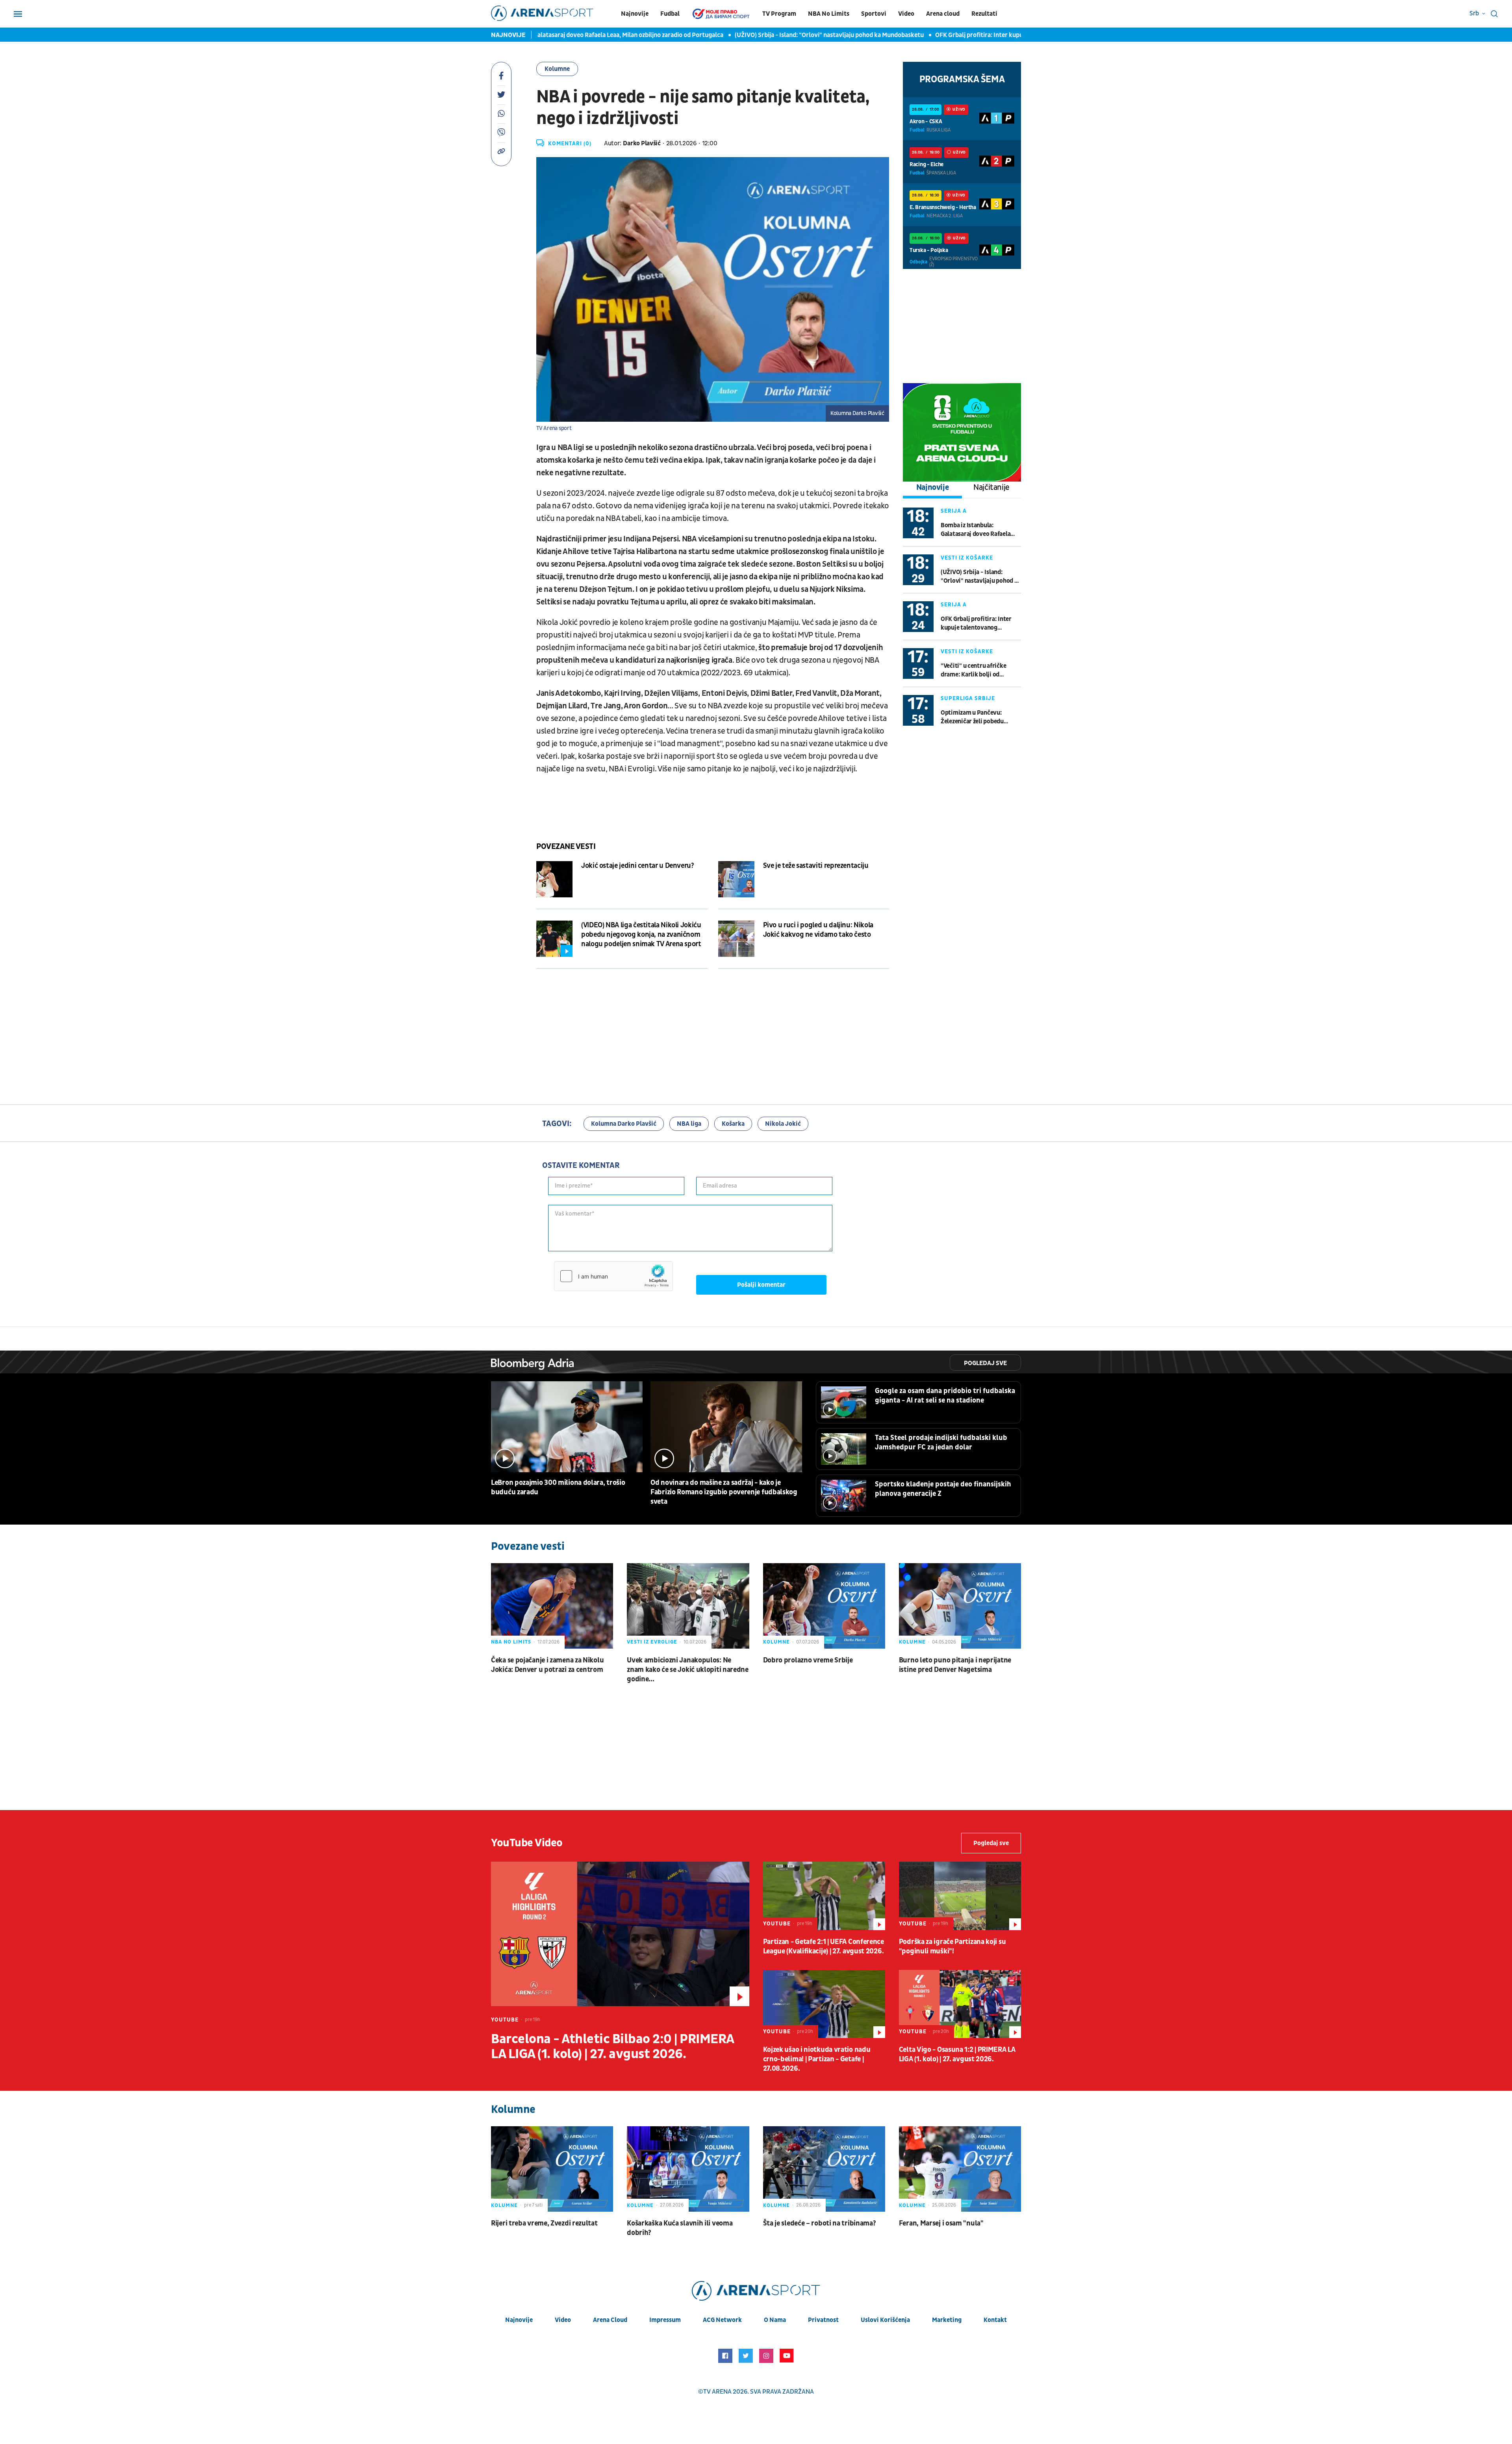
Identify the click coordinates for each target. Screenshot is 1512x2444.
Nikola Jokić (783, 1124)
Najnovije (635, 14)
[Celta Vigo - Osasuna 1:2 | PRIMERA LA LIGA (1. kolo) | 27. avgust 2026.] (960, 2004)
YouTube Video (527, 1843)
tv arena (717, 2392)
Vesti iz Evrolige (652, 1642)
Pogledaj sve (985, 1363)
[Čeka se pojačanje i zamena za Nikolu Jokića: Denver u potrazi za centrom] (552, 1606)
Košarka (733, 1124)
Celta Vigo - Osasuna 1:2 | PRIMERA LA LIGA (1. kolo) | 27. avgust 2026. (957, 2054)
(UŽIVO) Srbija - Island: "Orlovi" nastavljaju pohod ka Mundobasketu (734, 35)
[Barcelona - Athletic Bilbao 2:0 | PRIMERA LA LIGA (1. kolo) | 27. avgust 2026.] (620, 1934)
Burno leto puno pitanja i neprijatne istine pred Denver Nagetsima (955, 1665)
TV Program (779, 14)
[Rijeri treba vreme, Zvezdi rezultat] (552, 2169)
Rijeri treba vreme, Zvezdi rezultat (544, 2223)
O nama (775, 2320)
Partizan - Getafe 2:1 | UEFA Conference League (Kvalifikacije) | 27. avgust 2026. (824, 1946)
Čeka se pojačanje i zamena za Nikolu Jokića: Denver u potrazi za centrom (547, 1665)
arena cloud (610, 2320)
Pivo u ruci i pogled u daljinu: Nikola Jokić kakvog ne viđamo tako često (818, 930)
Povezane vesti (566, 847)
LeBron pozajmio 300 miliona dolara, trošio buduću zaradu (558, 1487)
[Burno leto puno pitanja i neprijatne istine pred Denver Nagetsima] (960, 1606)
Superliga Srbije (968, 698)
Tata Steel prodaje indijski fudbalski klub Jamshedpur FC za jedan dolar (941, 1442)
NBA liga (689, 1124)
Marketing (947, 2320)
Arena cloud (943, 14)
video (563, 2320)
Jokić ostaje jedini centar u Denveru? (638, 866)
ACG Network (722, 2320)
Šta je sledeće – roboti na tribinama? (820, 2223)
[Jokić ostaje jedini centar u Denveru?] (554, 879)
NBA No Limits (829, 14)
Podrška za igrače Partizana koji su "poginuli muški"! (952, 1946)
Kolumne (557, 69)
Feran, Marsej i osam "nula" (941, 2223)
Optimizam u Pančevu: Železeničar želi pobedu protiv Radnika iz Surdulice (977, 717)
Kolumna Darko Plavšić (624, 1124)
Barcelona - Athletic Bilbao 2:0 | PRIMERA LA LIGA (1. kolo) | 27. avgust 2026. (612, 2047)
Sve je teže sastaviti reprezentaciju (816, 866)
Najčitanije (991, 487)
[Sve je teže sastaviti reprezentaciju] (736, 879)
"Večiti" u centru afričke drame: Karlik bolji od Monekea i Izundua (973, 670)
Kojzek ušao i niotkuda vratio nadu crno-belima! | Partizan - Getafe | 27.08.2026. (817, 2059)
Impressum (665, 2320)
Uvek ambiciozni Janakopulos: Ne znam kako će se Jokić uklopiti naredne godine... (688, 1670)
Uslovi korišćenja (885, 2320)
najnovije (519, 2320)
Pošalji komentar (761, 1285)
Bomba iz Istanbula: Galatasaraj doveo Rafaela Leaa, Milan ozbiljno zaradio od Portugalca (978, 530)
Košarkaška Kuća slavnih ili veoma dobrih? (680, 2228)
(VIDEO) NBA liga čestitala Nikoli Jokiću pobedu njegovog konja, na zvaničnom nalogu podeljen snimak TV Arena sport (641, 935)
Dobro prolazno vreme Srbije (808, 1660)
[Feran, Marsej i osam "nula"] (960, 2169)
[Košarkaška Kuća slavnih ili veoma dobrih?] (688, 2169)
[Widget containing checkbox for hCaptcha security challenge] (613, 1276)
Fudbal (670, 14)
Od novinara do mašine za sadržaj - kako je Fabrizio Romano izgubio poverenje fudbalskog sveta (724, 1492)
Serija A (954, 511)
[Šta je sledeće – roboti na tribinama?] (824, 2169)
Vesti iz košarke (967, 558)
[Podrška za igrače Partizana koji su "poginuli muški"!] (960, 1896)
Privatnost (823, 2320)
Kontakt (995, 2320)
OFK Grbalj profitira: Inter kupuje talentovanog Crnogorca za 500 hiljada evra (948, 35)
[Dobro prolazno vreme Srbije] (824, 1606)
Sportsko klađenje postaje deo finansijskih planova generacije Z (943, 1489)
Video (906, 14)
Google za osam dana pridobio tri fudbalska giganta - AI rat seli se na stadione (945, 1396)
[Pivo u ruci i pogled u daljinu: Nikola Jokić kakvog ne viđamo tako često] (736, 939)
